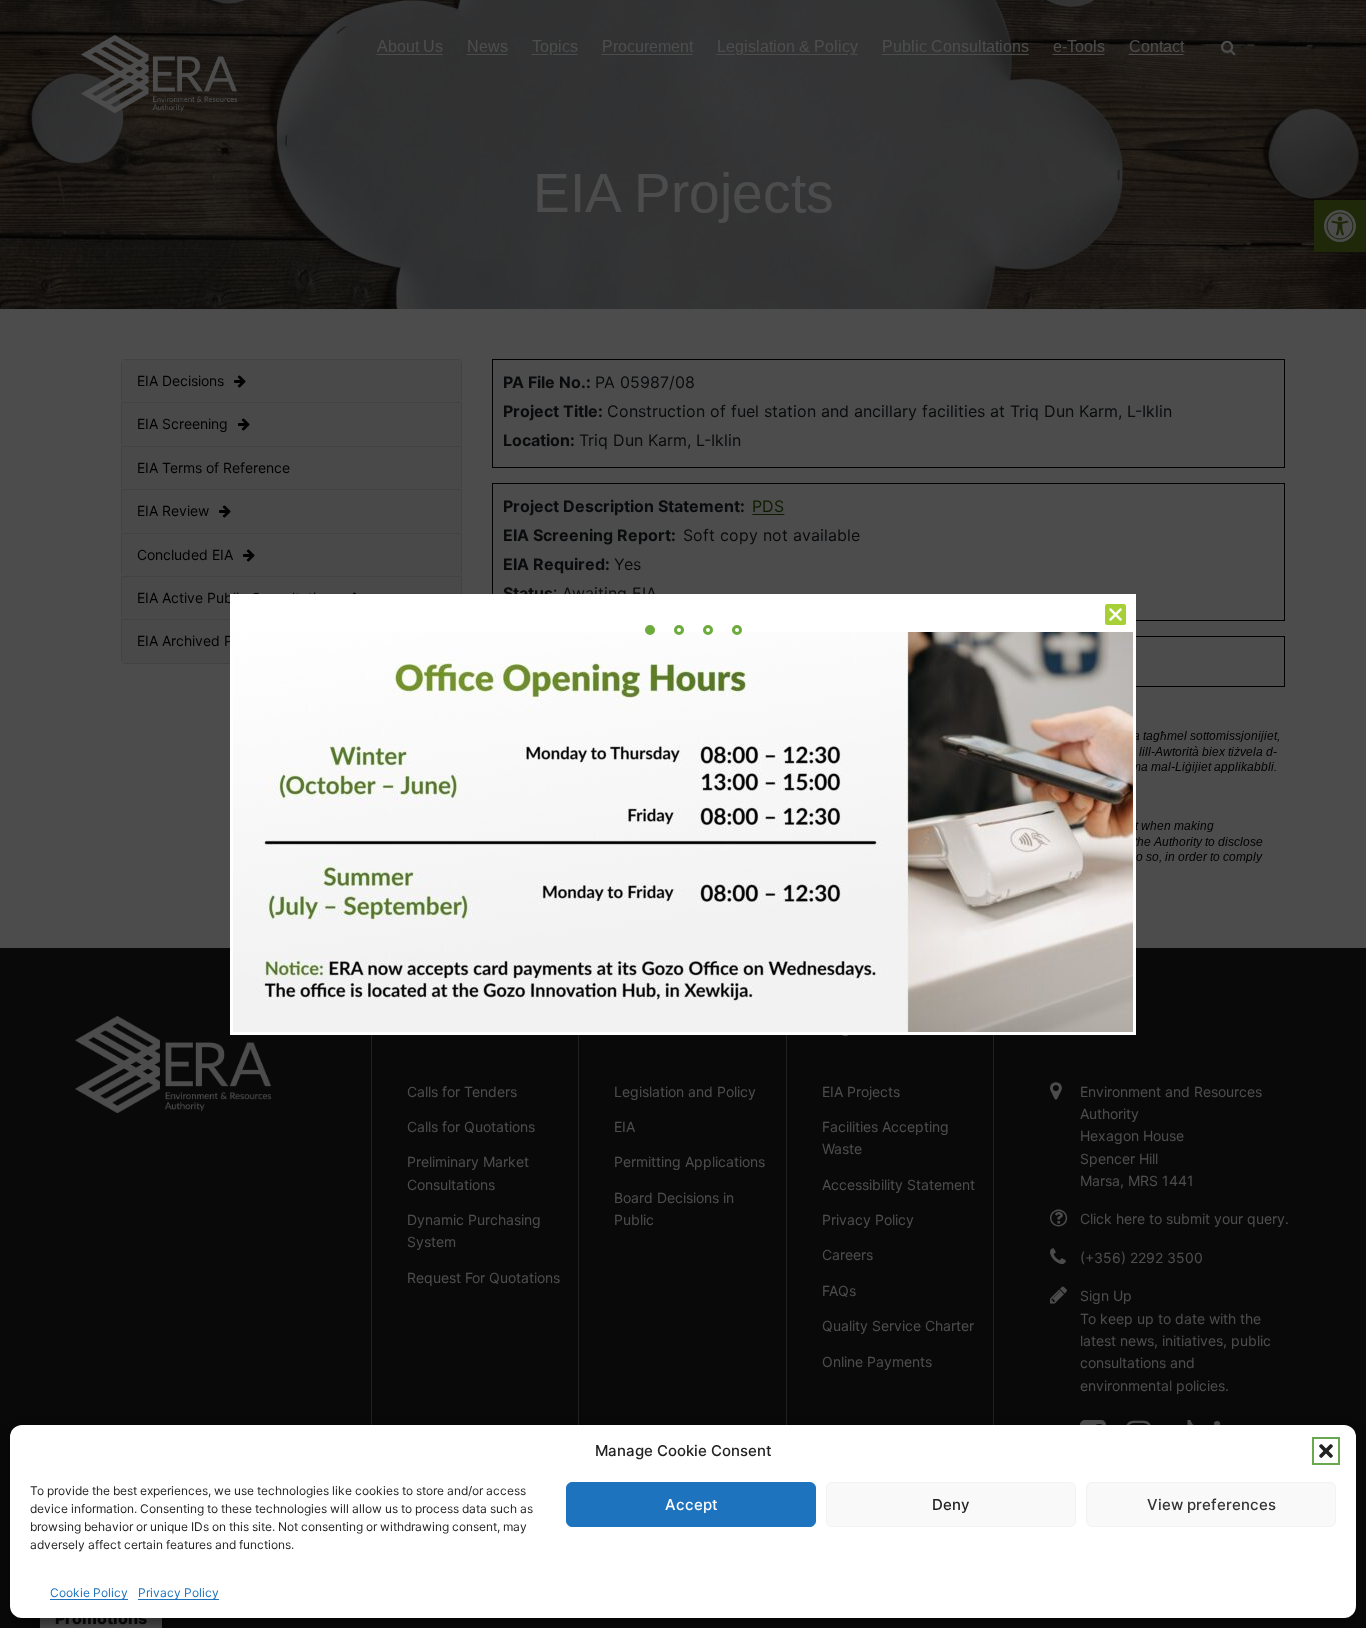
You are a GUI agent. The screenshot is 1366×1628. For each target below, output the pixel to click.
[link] (650, 630)
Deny (951, 1504)
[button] (1326, 1451)
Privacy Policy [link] (178, 1592)
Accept (691, 1504)
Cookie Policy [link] (89, 1592)
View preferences (1211, 1504)
